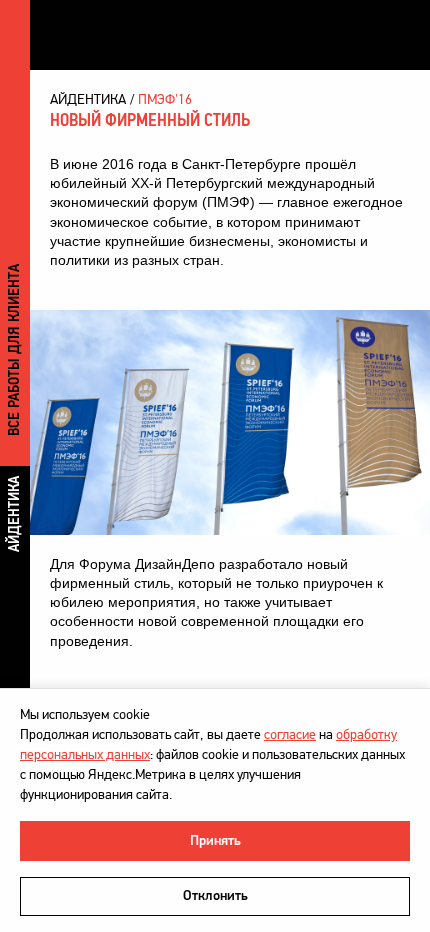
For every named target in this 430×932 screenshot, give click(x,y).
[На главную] (138, 34)
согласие (290, 734)
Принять (215, 840)
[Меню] (394, 35)
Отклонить (215, 895)
